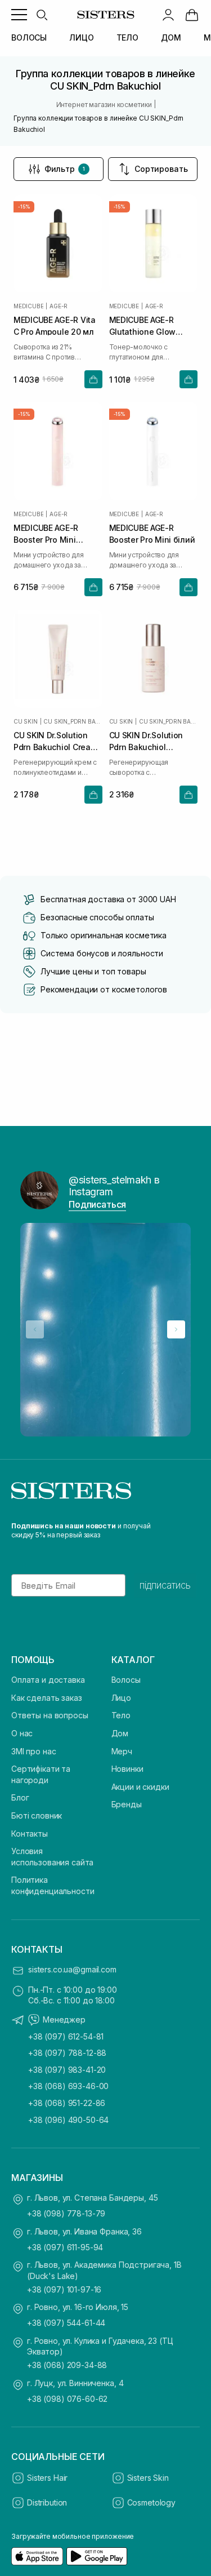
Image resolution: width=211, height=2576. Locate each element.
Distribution (47, 2502)
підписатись (165, 1585)
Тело (121, 1715)
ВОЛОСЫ (29, 37)
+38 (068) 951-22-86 (67, 2103)
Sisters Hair (47, 2478)
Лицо (121, 1698)
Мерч (122, 1751)
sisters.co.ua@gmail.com (72, 1969)
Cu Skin (26, 721)
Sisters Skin (148, 2478)
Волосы (126, 1680)
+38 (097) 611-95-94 (65, 2247)
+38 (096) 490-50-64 (68, 2120)
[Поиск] (42, 15)
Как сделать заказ (47, 1698)
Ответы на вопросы (50, 1715)
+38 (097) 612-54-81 (66, 2036)
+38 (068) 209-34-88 (67, 2365)
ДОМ (171, 37)
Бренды (127, 1804)
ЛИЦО (81, 37)
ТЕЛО (127, 37)
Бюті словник (37, 1815)
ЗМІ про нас (33, 1751)
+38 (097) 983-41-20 (67, 2070)
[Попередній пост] (35, 1329)
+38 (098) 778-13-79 (66, 2213)
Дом (120, 1733)
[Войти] (168, 15)
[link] (192, 15)
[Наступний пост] (176, 1329)
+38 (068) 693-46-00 (68, 2086)
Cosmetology (151, 2502)
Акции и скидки (140, 1787)
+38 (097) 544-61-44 (66, 2323)
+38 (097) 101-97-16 (64, 2289)
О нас (22, 1733)
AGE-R (59, 306)
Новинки (127, 1769)
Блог (20, 1797)
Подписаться (97, 1204)
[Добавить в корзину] (93, 379)
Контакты (30, 1834)
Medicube (28, 306)
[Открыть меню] (19, 15)
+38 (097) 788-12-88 (67, 2053)
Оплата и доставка (48, 1680)
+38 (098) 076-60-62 (67, 2399)
